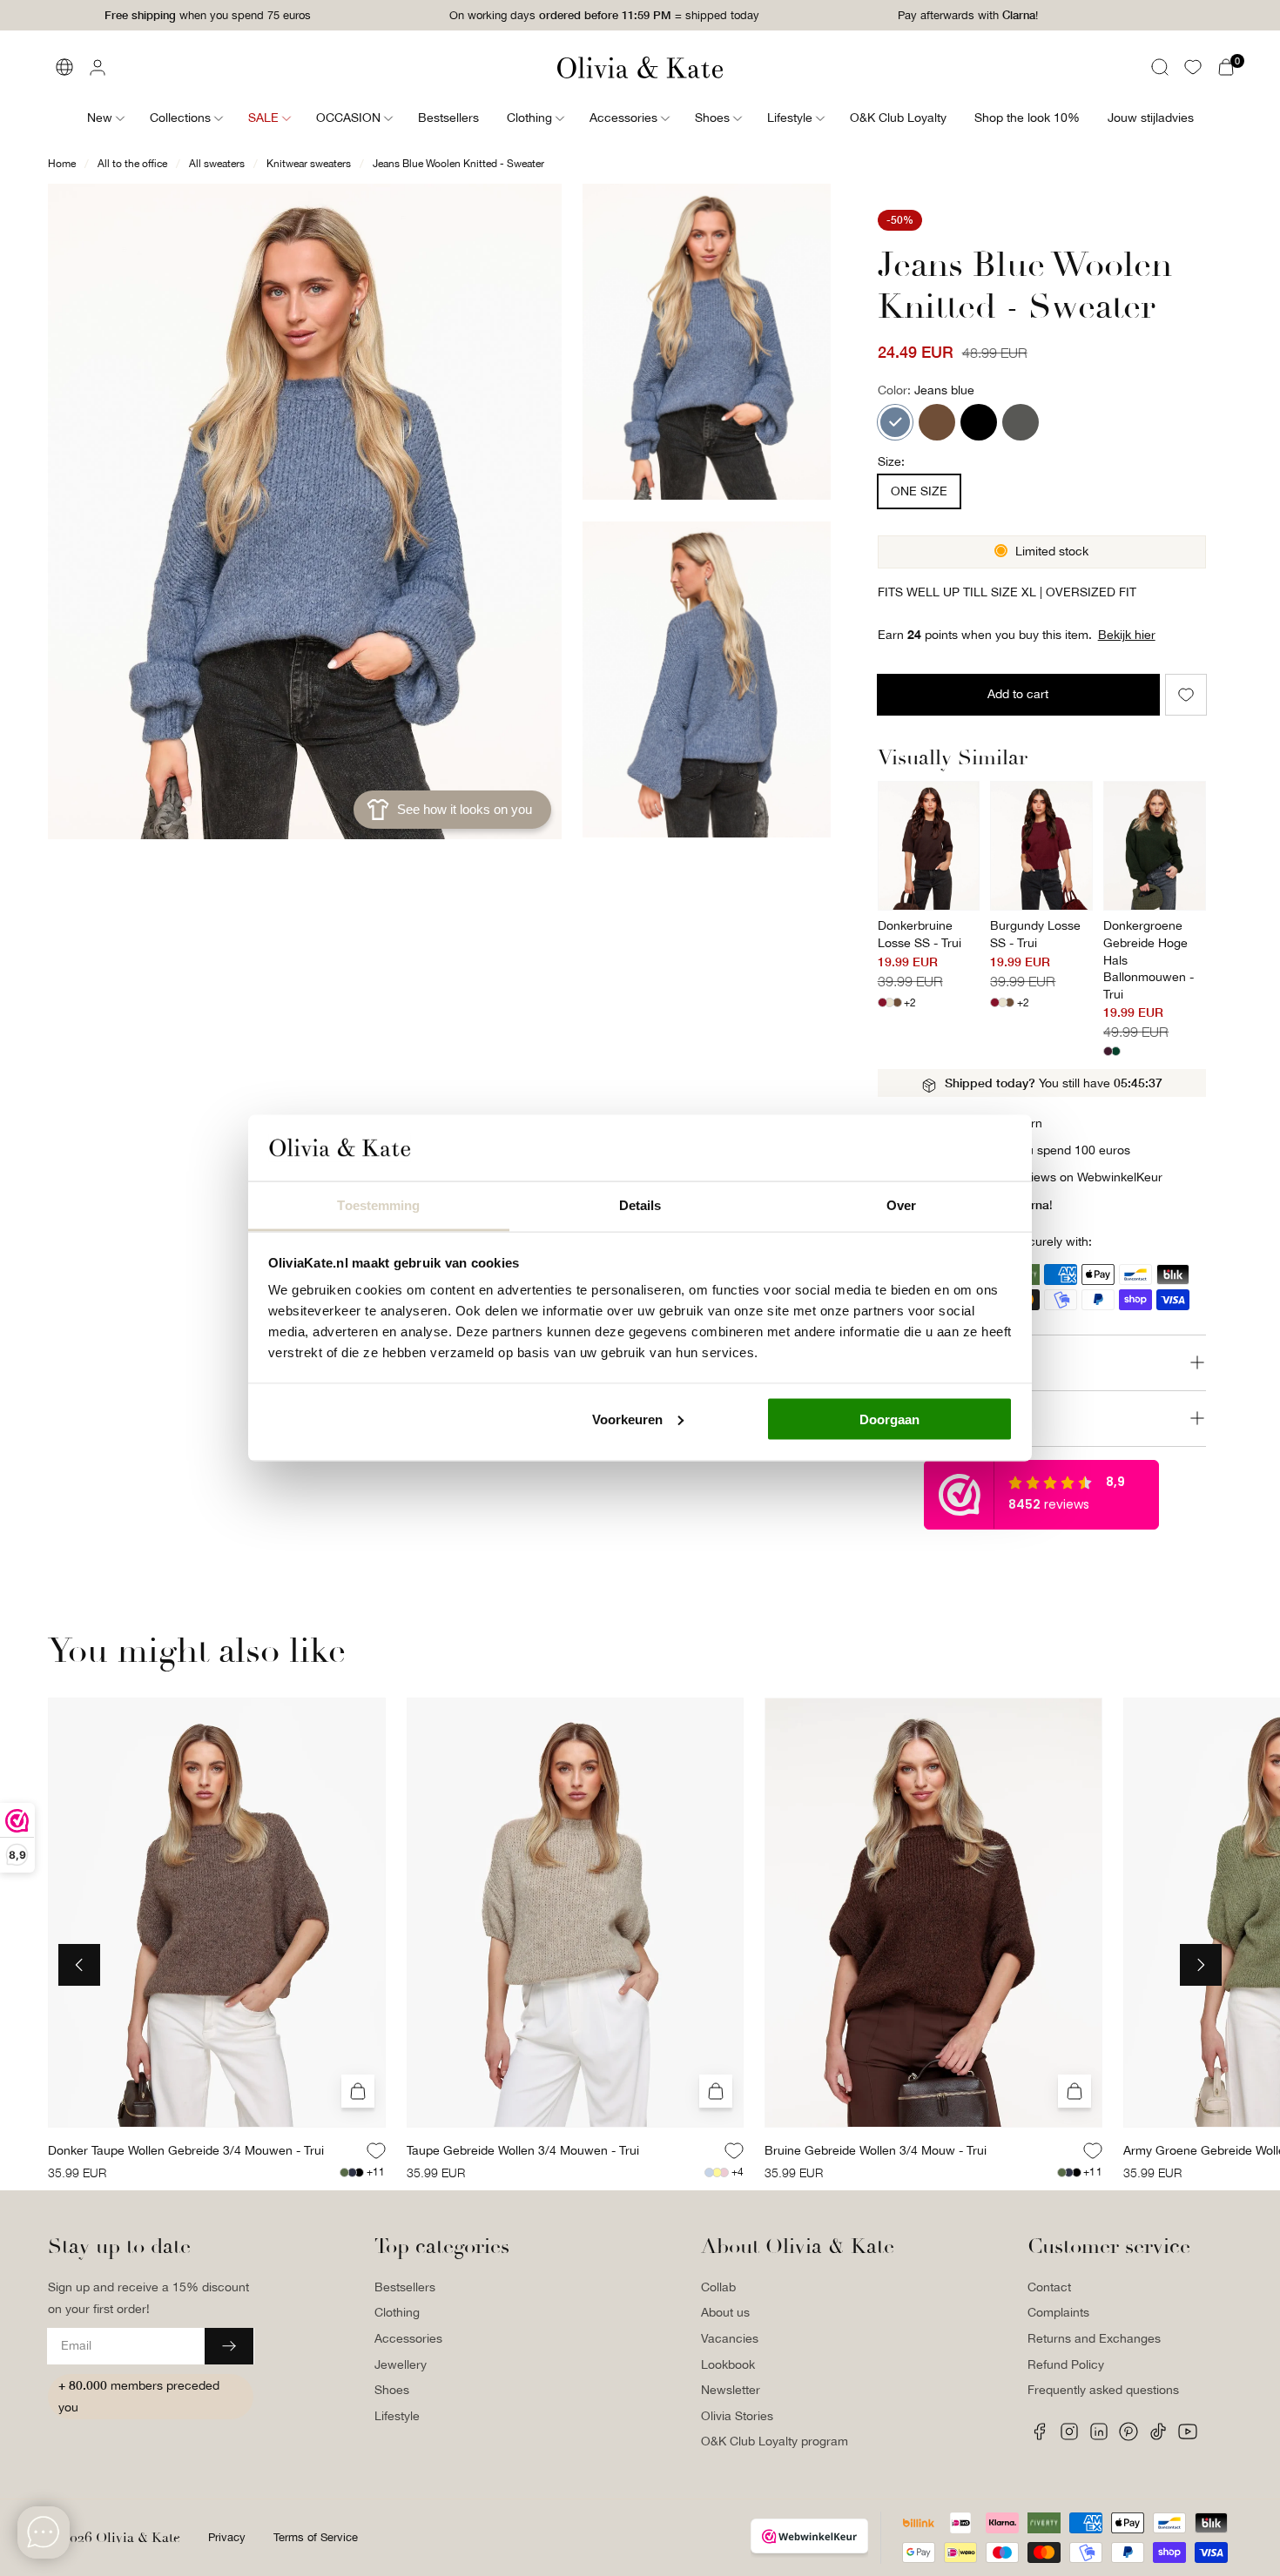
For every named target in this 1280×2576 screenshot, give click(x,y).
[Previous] (79, 1965)
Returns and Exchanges (1094, 2338)
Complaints (1058, 2312)
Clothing (397, 2312)
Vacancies (730, 2338)
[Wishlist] (1193, 67)
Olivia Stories (737, 2416)
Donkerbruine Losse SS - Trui (920, 934)
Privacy (227, 2537)
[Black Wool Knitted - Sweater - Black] (979, 422)
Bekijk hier (1127, 635)
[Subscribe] (229, 2346)
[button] (1160, 67)
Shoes (392, 2390)
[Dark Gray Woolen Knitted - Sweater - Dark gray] (1021, 422)
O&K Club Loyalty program (775, 2441)
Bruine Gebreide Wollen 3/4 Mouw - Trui (876, 2150)
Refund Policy (1066, 2364)
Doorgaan (889, 1419)
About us (725, 2312)
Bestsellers (405, 2287)
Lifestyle (397, 2416)
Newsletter (731, 2390)
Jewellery (401, 2364)
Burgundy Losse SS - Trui (1035, 934)
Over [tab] (901, 1205)
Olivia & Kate (138, 2538)
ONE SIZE (919, 491)
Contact (1049, 2287)
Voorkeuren (627, 1419)
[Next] (1201, 1965)
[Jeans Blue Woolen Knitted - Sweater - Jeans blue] (895, 422)
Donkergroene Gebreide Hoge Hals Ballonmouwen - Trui (1149, 959)
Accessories (408, 2338)
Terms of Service (316, 2537)
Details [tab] (640, 1205)
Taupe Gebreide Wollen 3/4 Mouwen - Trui (523, 2150)
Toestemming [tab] (378, 1205)
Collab (718, 2287)
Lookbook (728, 2364)
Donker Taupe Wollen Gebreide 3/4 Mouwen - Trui (186, 2150)
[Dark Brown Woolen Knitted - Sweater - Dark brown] (937, 422)
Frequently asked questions (1103, 2390)
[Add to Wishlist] (1186, 695)
